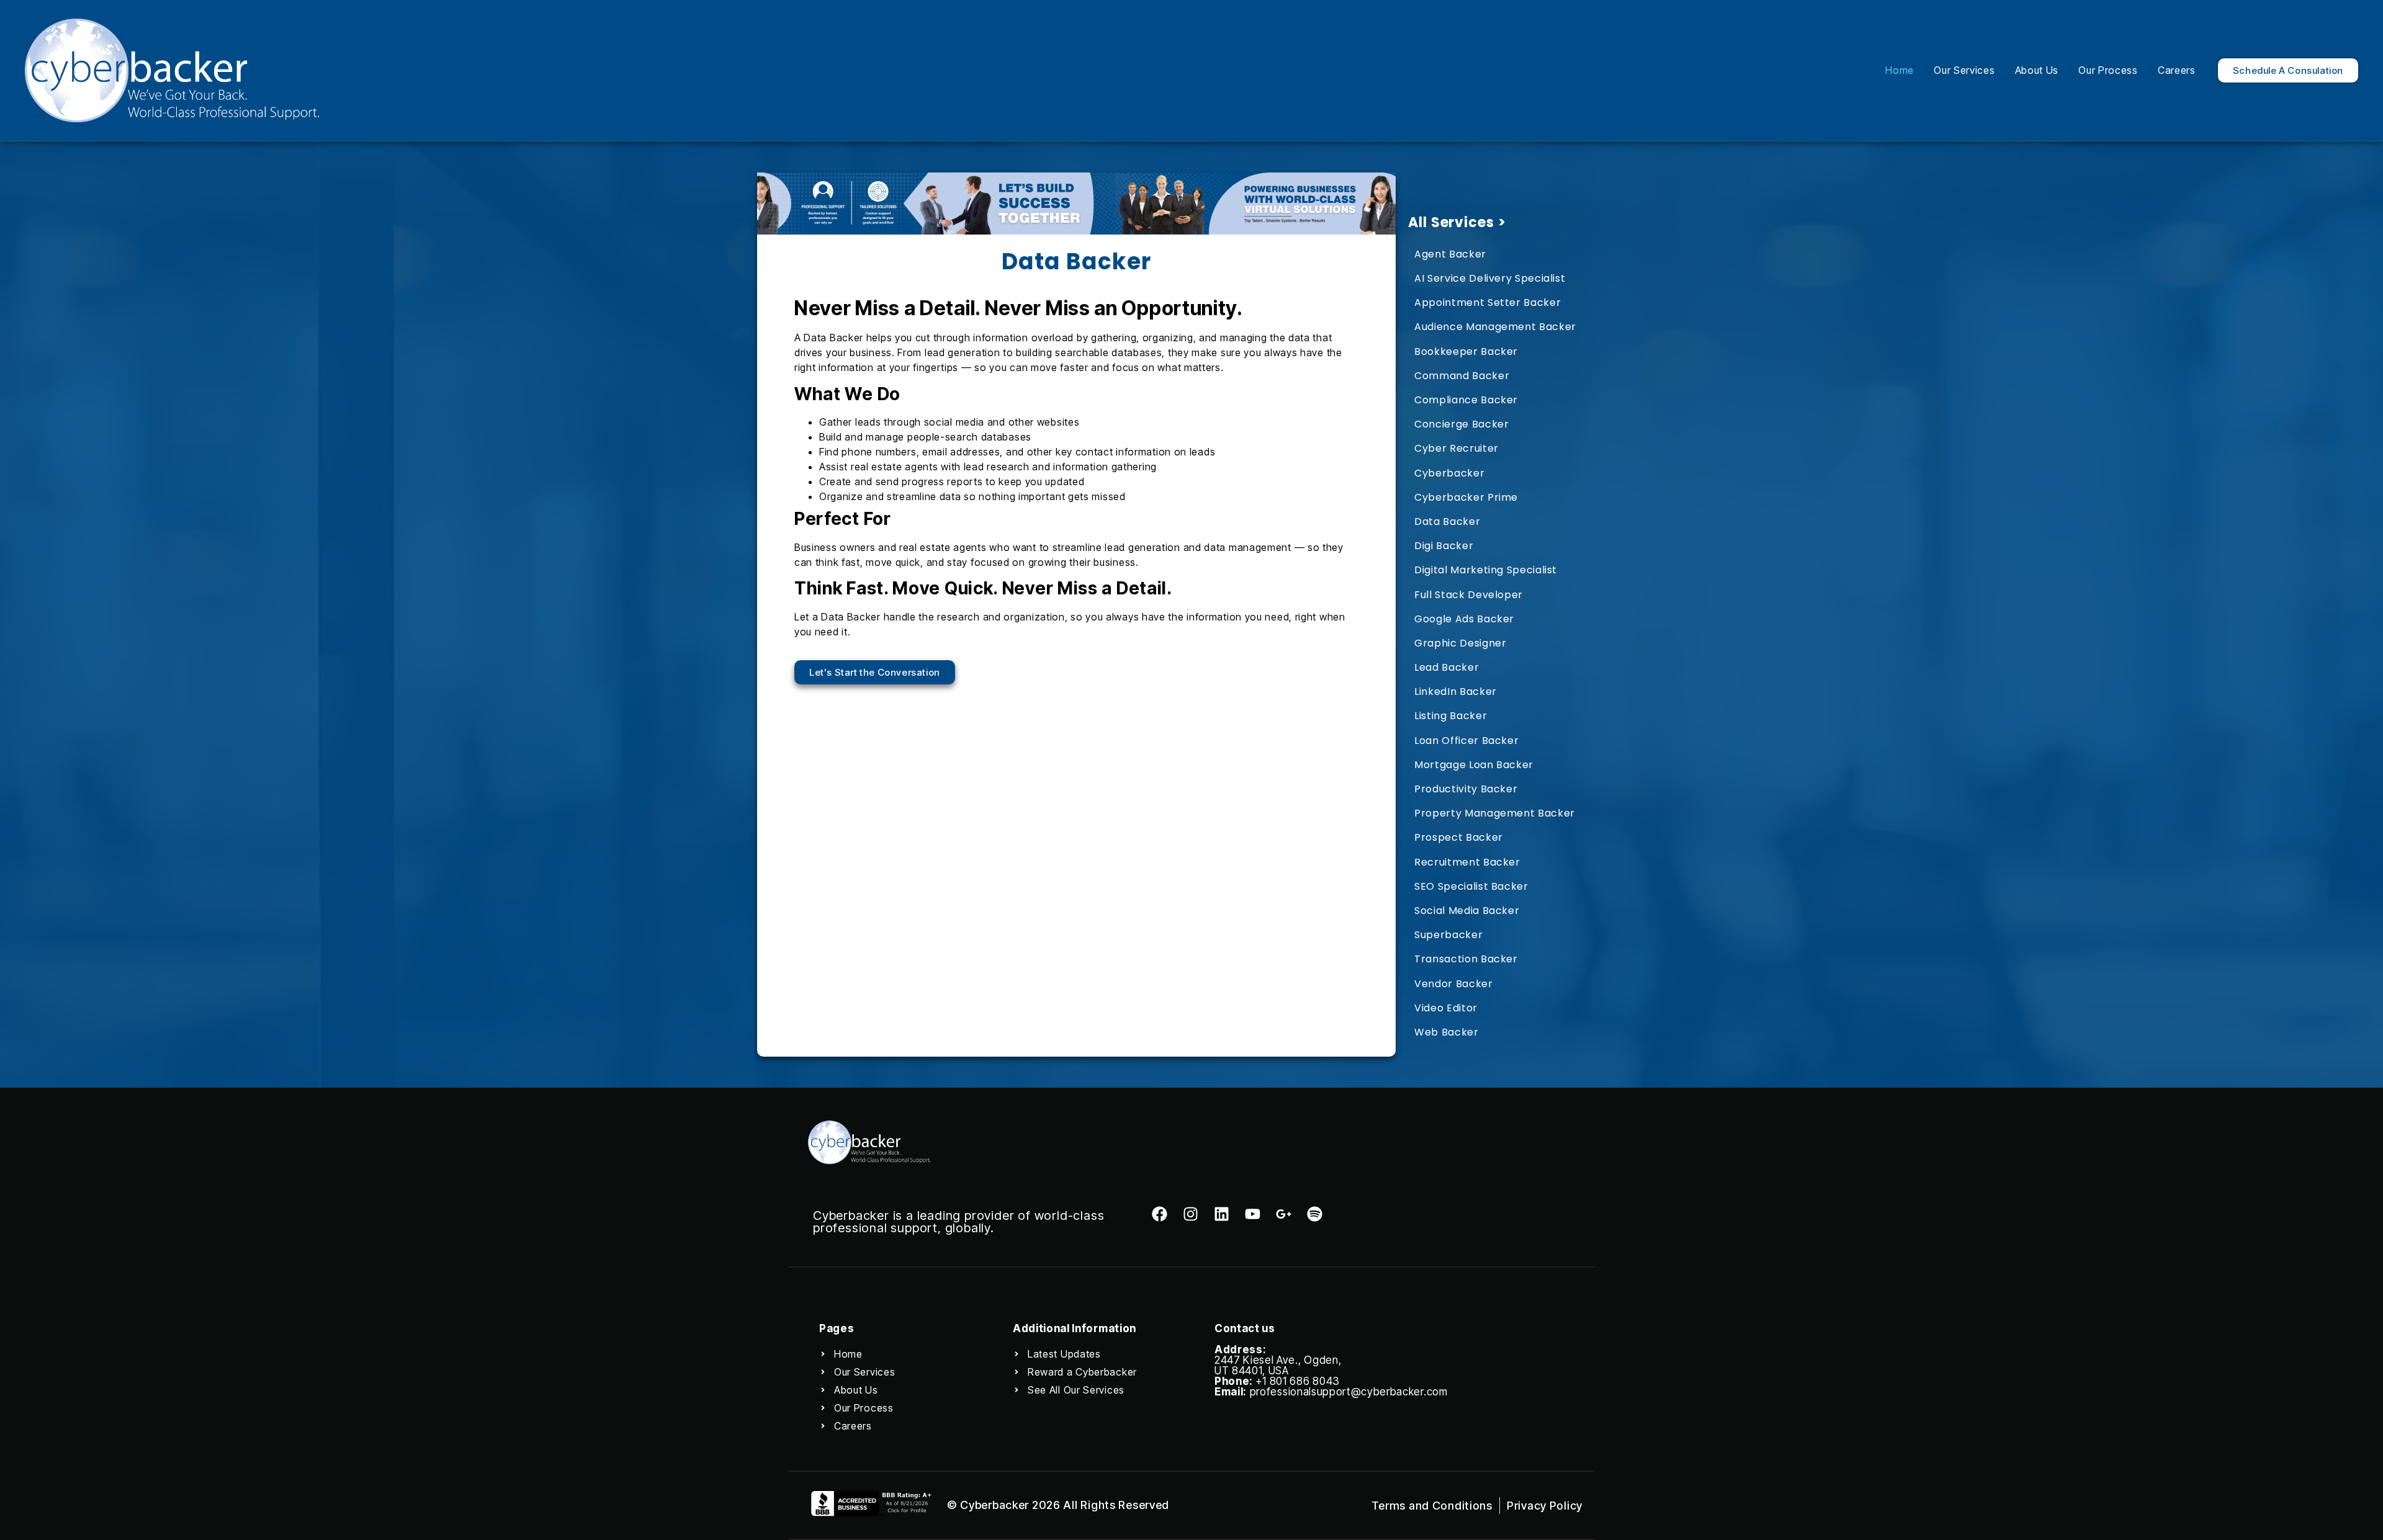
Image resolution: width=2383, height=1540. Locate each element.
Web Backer (1446, 1032)
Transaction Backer (1466, 959)
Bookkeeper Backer (1466, 351)
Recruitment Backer (1467, 862)
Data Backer (1447, 522)
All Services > (1457, 222)
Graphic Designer (1460, 643)
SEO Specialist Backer (1471, 886)
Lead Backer (1447, 667)
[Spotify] (1315, 1214)
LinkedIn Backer (1456, 692)
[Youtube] (1253, 1214)
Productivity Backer (1466, 789)
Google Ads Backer (1464, 619)
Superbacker (1448, 935)
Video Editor (1446, 1008)
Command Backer (1462, 376)
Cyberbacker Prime (1466, 497)
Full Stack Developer (1469, 595)
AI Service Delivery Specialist (1490, 278)
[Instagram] (1191, 1214)
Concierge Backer (1461, 424)
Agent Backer (1450, 254)
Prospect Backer (1459, 837)
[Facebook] (1160, 1214)
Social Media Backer (1467, 911)
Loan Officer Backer (1466, 741)
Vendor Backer (1453, 984)
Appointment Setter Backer (1488, 302)
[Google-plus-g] (1284, 1214)
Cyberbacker (1449, 473)
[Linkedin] (1222, 1214)
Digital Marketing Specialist (1486, 570)
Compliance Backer (1466, 400)
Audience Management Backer (1495, 327)
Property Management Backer (1495, 813)
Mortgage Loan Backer (1474, 765)
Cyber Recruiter (1456, 448)
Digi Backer (1444, 546)
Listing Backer (1451, 716)
